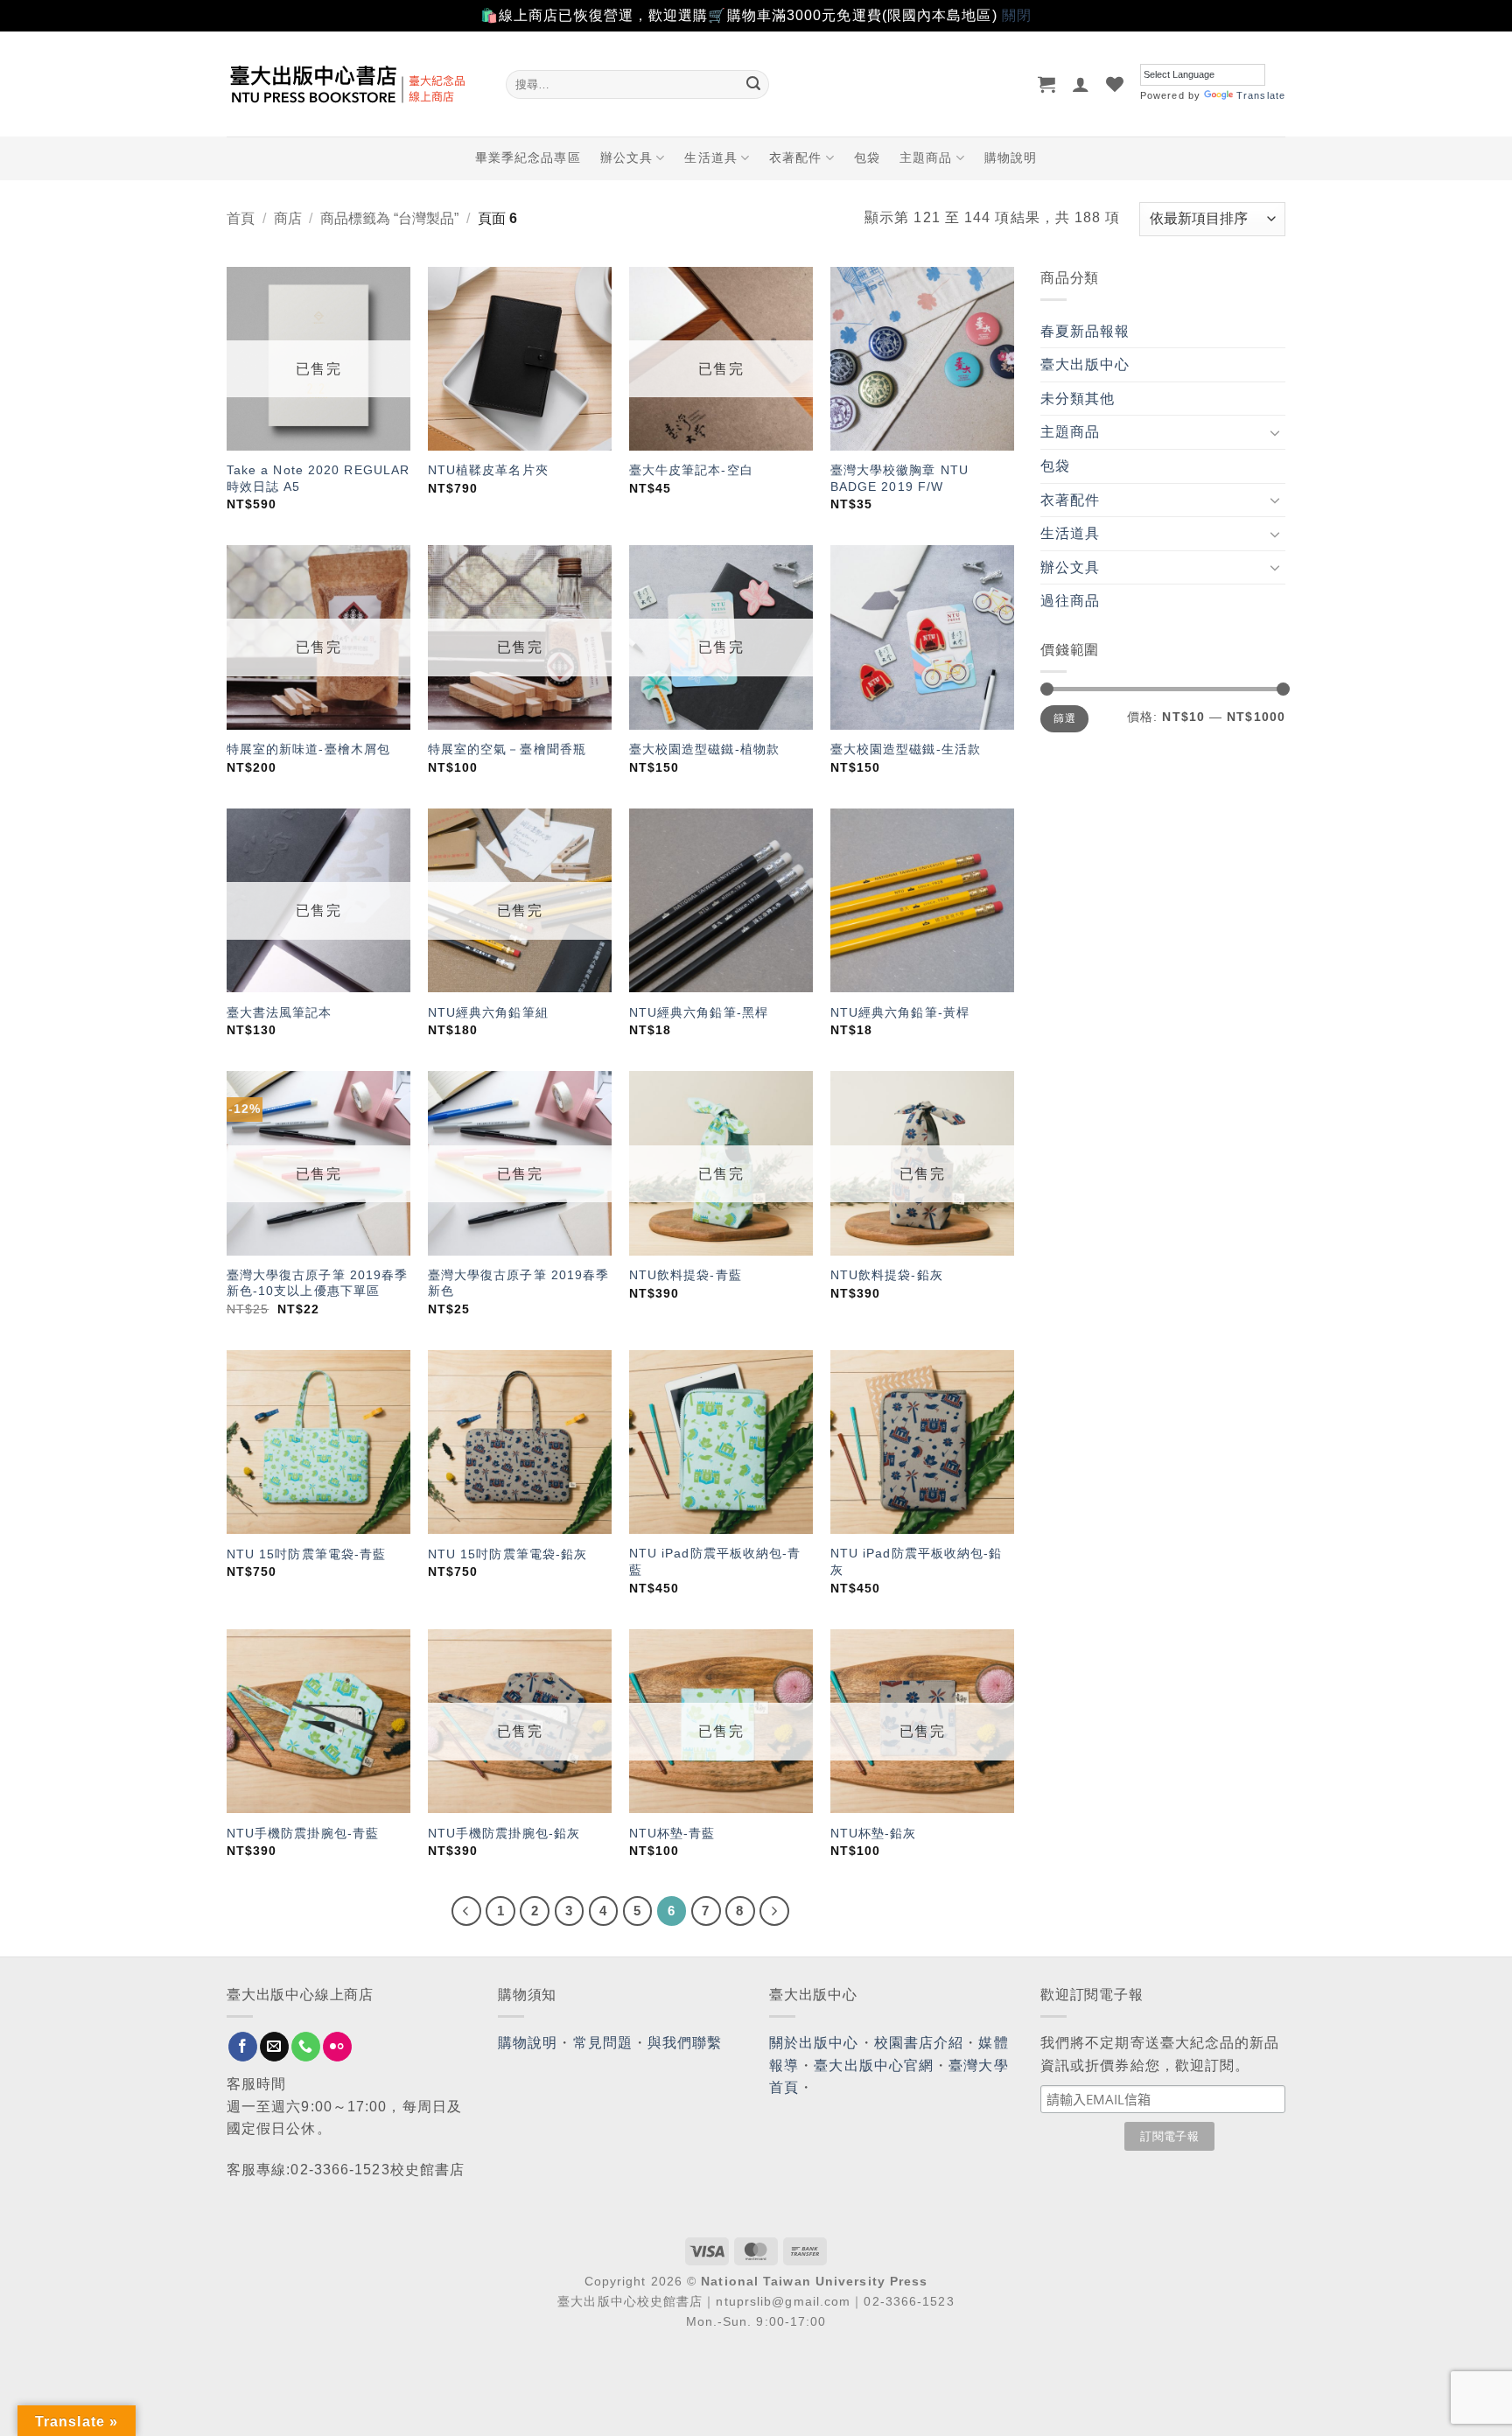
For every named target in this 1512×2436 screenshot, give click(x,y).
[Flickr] (337, 2047)
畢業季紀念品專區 (528, 157)
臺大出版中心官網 (874, 2065)
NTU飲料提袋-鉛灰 (887, 1275)
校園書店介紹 (919, 2043)
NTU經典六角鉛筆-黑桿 (699, 1012)
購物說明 (1011, 157)
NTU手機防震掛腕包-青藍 (303, 1833)
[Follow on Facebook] (243, 2047)
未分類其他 (1078, 399)
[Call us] (306, 2047)
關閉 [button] (1017, 15)
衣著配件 (795, 157)
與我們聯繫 (685, 2043)
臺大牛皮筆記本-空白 (691, 470)
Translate (1261, 95)
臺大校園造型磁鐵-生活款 (906, 749)
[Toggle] (1275, 432)
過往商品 (1070, 601)
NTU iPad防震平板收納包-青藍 (715, 1561)
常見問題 (603, 2043)
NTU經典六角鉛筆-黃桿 (900, 1012)
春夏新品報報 (1085, 331)
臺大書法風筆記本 (280, 1012)
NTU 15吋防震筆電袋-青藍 (307, 1554)
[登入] (1081, 84)
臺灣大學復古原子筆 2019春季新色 (519, 1283)
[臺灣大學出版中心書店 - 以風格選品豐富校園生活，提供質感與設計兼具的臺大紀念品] (353, 84)
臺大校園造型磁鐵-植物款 (704, 749)
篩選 (1064, 718)
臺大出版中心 (1085, 364)
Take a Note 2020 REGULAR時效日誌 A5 (318, 478)
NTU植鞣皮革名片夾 (488, 470)
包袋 (867, 157)
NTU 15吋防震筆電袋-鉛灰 (508, 1554)
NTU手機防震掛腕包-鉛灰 (504, 1833)
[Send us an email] (274, 2047)
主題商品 (926, 157)
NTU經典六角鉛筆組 (488, 1012)
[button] (1047, 84)
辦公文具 (626, 157)
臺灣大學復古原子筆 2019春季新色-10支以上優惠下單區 (318, 1283)
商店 (288, 218)
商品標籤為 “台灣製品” (389, 218)
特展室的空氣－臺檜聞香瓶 (507, 749)
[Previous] (466, 1911)
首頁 (241, 218)
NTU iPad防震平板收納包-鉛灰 (917, 1561)
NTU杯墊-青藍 (672, 1833)
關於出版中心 (814, 2043)
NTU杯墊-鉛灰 (874, 1833)
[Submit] (753, 84)
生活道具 (710, 157)
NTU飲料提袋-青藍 (686, 1275)
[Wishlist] (1115, 84)
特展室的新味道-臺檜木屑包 (308, 749)
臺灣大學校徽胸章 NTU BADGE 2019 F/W (899, 478)
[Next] (774, 1911)
